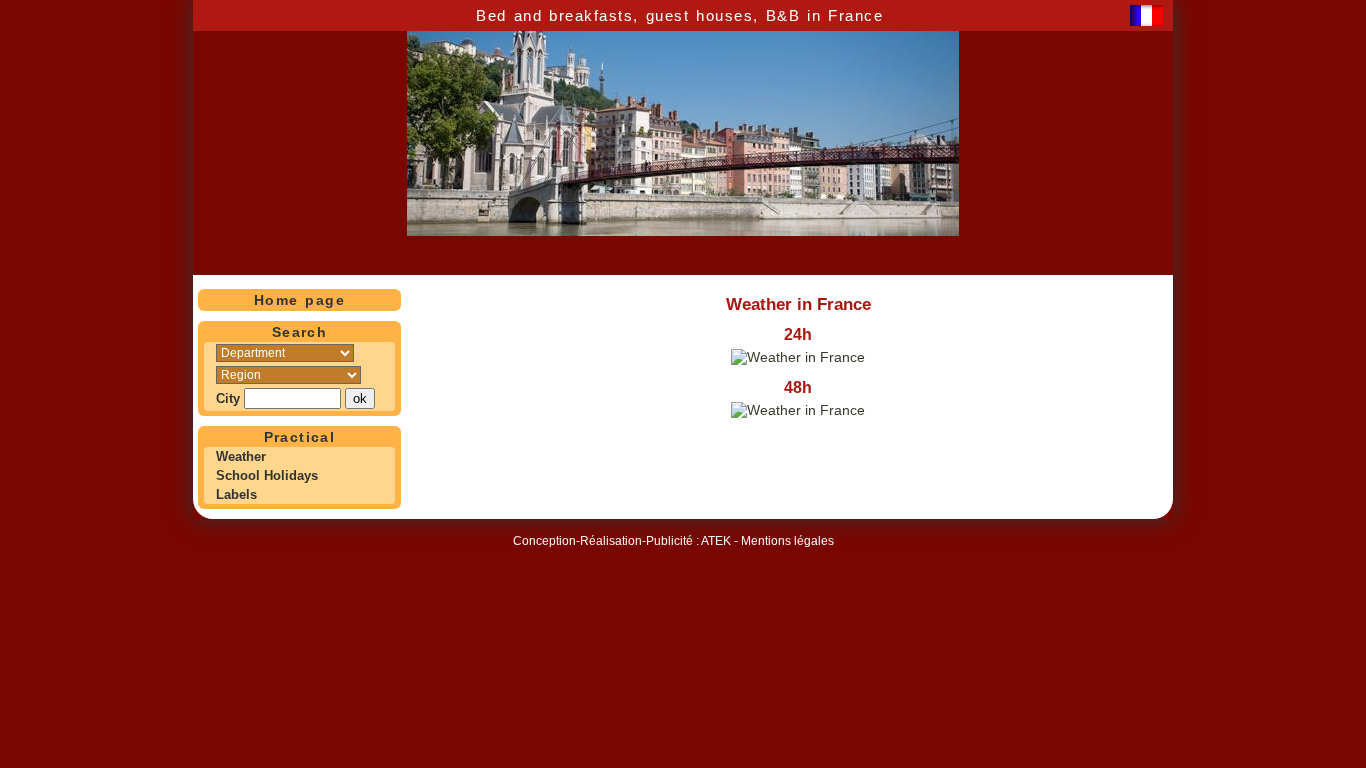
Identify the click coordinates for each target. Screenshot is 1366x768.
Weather (241, 456)
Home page (299, 300)
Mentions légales (787, 541)
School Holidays (267, 475)
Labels (236, 494)
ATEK (716, 541)
